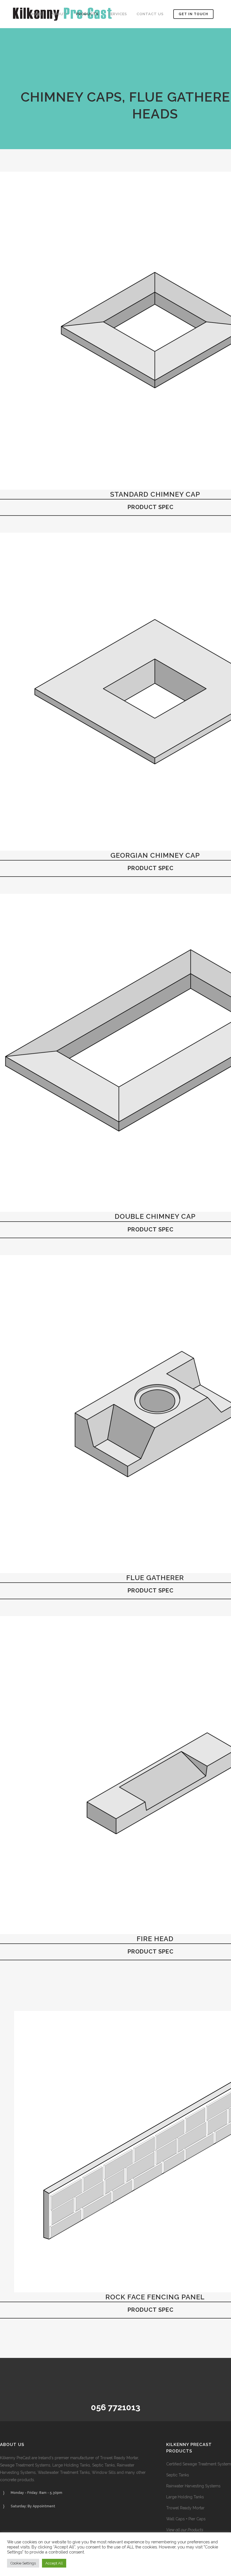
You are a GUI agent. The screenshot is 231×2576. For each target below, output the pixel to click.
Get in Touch (193, 14)
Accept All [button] (54, 2563)
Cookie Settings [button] (23, 2563)
